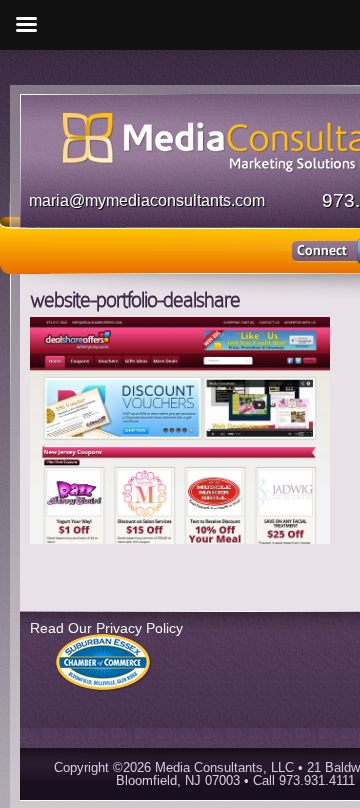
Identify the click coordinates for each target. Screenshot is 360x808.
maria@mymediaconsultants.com (147, 200)
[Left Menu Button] (26, 25)
